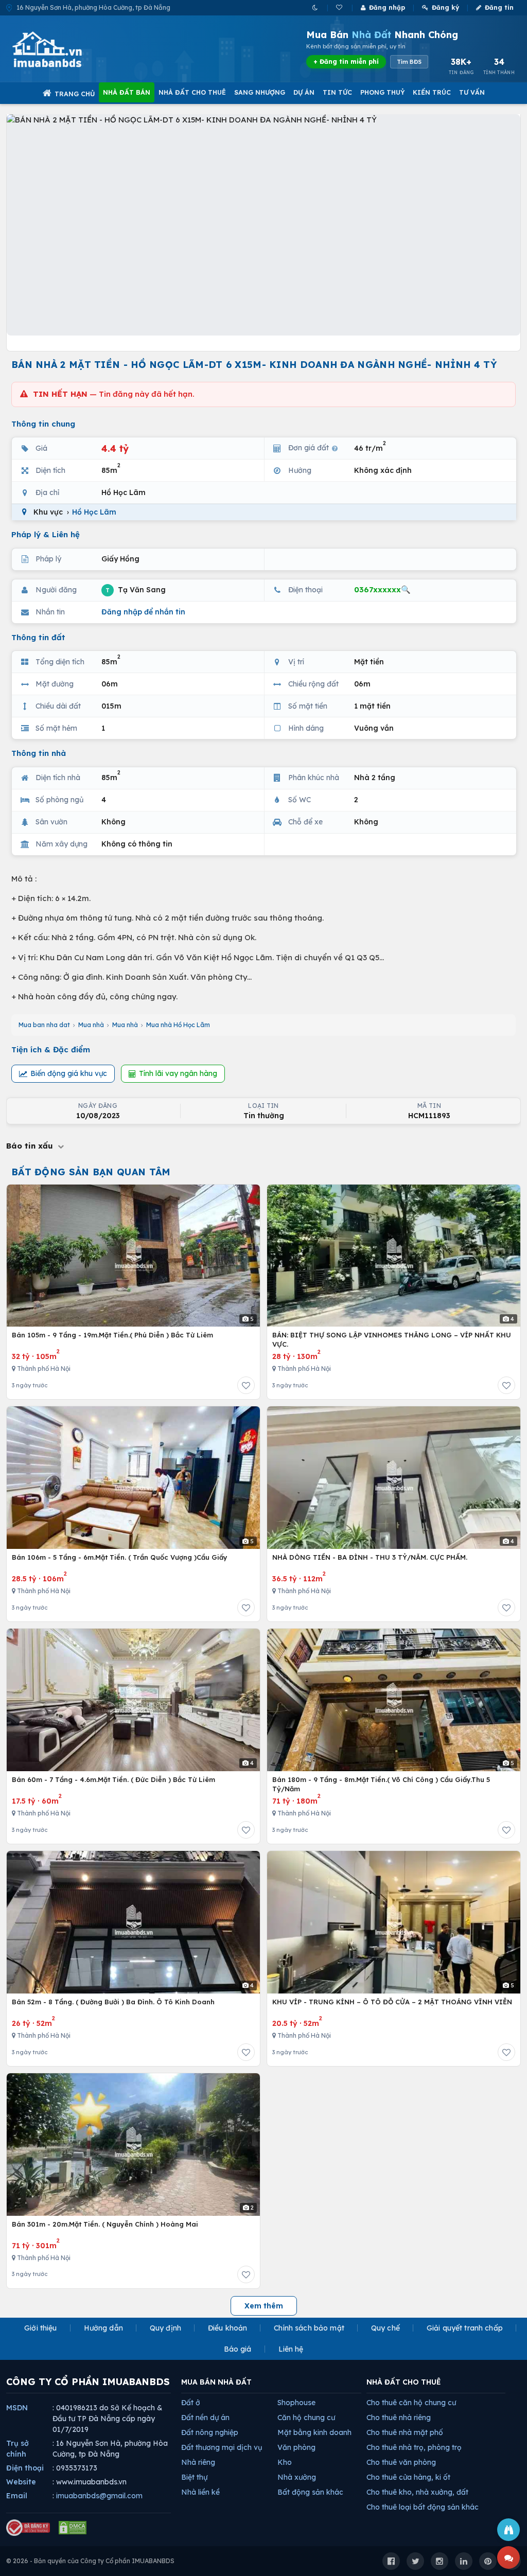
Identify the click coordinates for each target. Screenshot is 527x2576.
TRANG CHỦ (75, 94)
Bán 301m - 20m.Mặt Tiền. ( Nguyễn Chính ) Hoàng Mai (105, 2224)
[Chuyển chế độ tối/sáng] (316, 7)
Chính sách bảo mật (309, 2328)
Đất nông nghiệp (210, 2432)
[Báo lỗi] (508, 2530)
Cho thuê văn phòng (401, 2462)
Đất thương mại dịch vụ (222, 2447)
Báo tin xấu (31, 1146)
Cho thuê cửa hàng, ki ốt (408, 2477)
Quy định (165, 2328)
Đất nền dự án (205, 2418)
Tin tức (337, 92)
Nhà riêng (198, 2462)
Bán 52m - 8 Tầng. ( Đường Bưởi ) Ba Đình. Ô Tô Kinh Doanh (113, 2002)
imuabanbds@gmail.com (99, 2496)
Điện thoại (25, 2468)
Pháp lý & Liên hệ (46, 534)
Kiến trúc (432, 92)
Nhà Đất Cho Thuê (192, 92)
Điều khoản (227, 2328)
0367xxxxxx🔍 (382, 589)
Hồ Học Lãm (94, 512)
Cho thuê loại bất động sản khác (423, 2507)
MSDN (17, 2408)
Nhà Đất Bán (127, 92)
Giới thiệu (40, 2328)
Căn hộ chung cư (306, 2418)
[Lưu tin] (246, 1385)
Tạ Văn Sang (136, 589)
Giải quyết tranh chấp (465, 2328)
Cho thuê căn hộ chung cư (411, 2403)
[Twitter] (415, 2561)
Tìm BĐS (409, 62)
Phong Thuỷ (382, 92)
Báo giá (238, 2349)
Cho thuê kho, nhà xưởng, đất (417, 2492)
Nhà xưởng (297, 2477)
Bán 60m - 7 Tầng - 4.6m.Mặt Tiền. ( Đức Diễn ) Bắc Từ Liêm (113, 1779)
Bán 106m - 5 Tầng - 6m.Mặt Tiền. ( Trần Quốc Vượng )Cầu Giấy (120, 1557)
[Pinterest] (488, 2561)
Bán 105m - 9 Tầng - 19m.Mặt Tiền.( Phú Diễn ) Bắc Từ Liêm (112, 1335)
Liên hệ (291, 2349)
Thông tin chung (43, 424)
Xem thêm (264, 2306)
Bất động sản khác (310, 2492)
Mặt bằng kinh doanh (314, 2432)
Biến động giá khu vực (69, 1073)
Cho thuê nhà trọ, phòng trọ (414, 2447)
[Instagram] (440, 2561)
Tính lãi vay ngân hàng (178, 1073)
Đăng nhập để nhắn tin (143, 612)
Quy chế (385, 2328)
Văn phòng (296, 2447)
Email (17, 2496)
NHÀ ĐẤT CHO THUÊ (404, 2382)
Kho (285, 2462)
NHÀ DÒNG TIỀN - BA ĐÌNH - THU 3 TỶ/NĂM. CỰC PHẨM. (370, 1557)
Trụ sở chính (17, 2449)
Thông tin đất (38, 637)
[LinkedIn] (464, 2561)
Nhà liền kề (200, 2492)
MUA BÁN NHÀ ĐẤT (216, 2382)
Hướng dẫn (103, 2328)
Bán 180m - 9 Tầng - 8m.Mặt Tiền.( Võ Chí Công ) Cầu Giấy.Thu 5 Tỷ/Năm (381, 1784)
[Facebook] (391, 2561)
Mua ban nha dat (44, 1025)
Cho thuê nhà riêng (399, 2418)
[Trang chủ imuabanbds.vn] (61, 49)
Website (21, 2482)
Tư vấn (472, 92)
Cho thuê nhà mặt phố (405, 2432)
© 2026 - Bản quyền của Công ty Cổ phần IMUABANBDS (90, 2561)
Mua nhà (91, 1025)
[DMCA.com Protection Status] (73, 2528)
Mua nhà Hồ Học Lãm (178, 1025)
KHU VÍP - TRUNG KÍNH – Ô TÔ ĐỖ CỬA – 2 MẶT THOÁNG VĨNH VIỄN (392, 2002)
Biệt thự (194, 2477)
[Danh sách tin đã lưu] (340, 7)
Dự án (304, 92)
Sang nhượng (260, 92)
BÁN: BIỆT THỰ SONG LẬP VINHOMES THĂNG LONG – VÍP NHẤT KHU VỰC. (392, 1339)
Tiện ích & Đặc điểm (51, 1049)
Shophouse (296, 2403)
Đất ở (191, 2403)
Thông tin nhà (39, 753)
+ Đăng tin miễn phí (346, 61)
